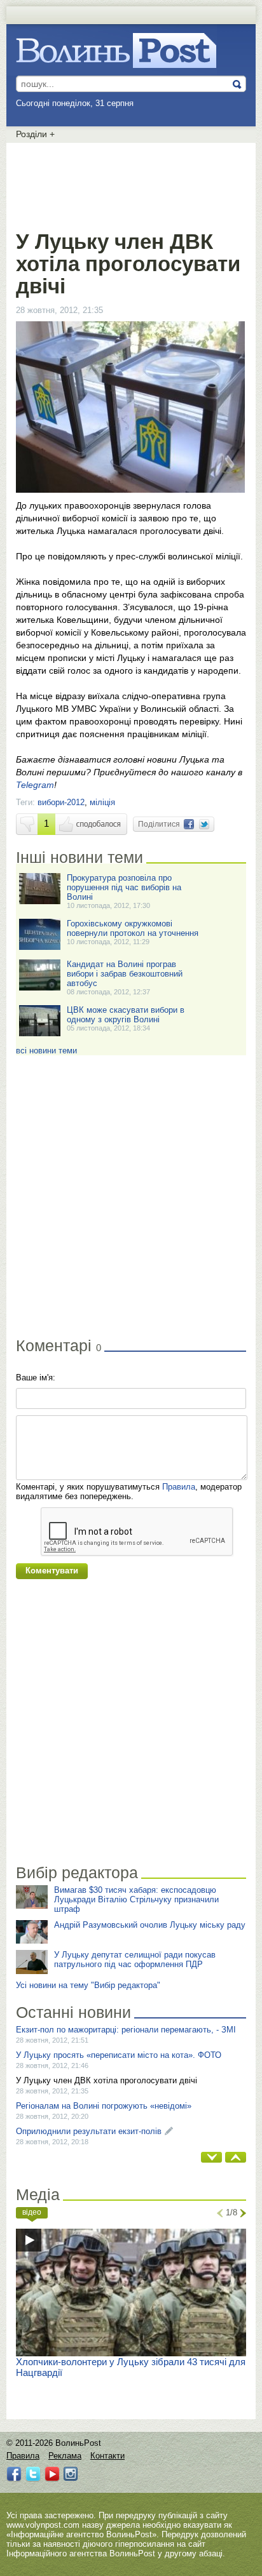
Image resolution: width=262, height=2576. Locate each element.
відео (32, 2212)
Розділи (35, 134)
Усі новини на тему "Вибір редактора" (88, 1985)
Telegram (35, 785)
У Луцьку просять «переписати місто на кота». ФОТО (119, 2055)
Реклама (65, 2456)
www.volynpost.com (43, 2525)
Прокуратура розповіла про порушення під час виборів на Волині (124, 887)
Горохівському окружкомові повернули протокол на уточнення (133, 928)
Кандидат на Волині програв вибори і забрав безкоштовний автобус (125, 974)
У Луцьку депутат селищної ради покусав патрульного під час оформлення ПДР (135, 1959)
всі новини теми (46, 1051)
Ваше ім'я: (36, 1378)
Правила (179, 1487)
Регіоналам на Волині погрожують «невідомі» (104, 2106)
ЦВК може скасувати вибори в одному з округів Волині (126, 1015)
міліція (102, 802)
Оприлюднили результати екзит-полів (89, 2131)
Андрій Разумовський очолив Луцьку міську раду (150, 1925)
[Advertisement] (131, 184)
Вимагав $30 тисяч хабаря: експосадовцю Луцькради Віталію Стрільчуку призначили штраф (136, 1899)
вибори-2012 (61, 802)
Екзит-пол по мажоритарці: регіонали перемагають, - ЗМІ (126, 2030)
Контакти (107, 2456)
